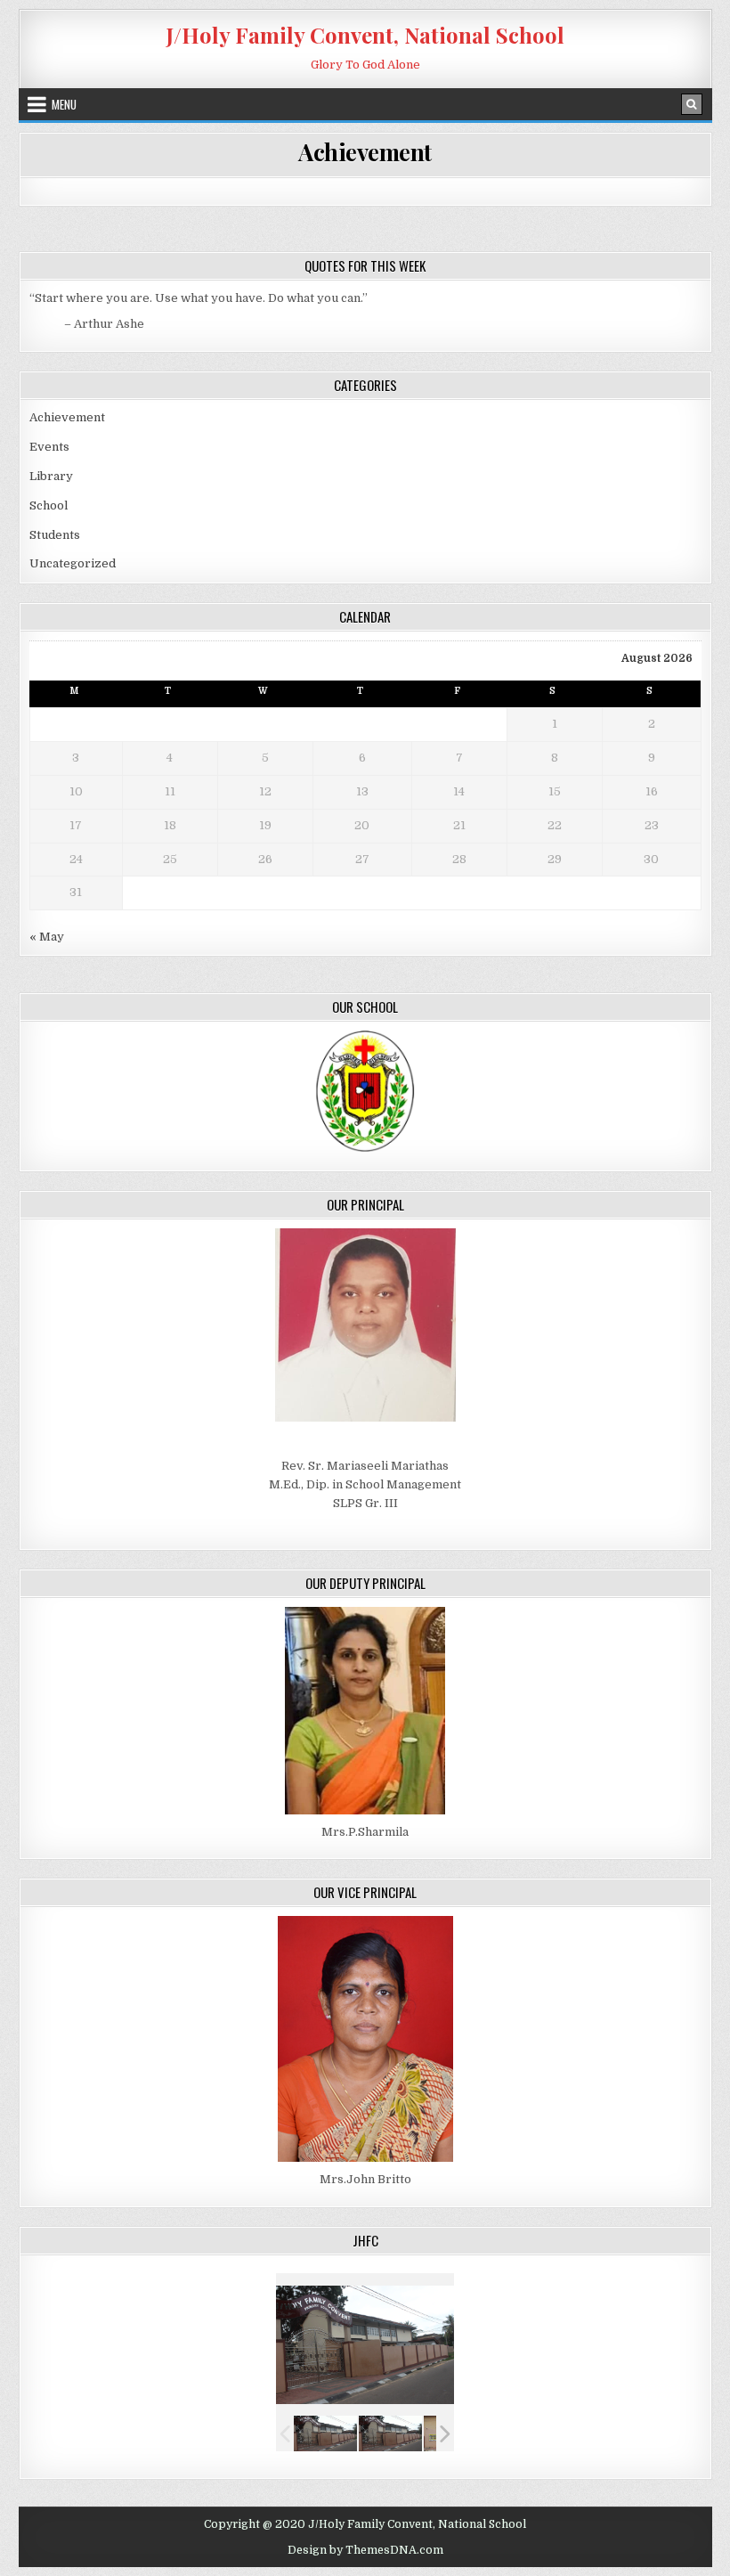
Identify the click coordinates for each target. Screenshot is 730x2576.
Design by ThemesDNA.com (365, 2550)
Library (51, 476)
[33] (390, 2434)
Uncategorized (73, 563)
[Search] (692, 104)
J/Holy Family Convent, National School (365, 35)
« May (47, 937)
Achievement (365, 152)
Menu (64, 104)
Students (55, 535)
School (49, 505)
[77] (325, 2434)
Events (49, 447)
